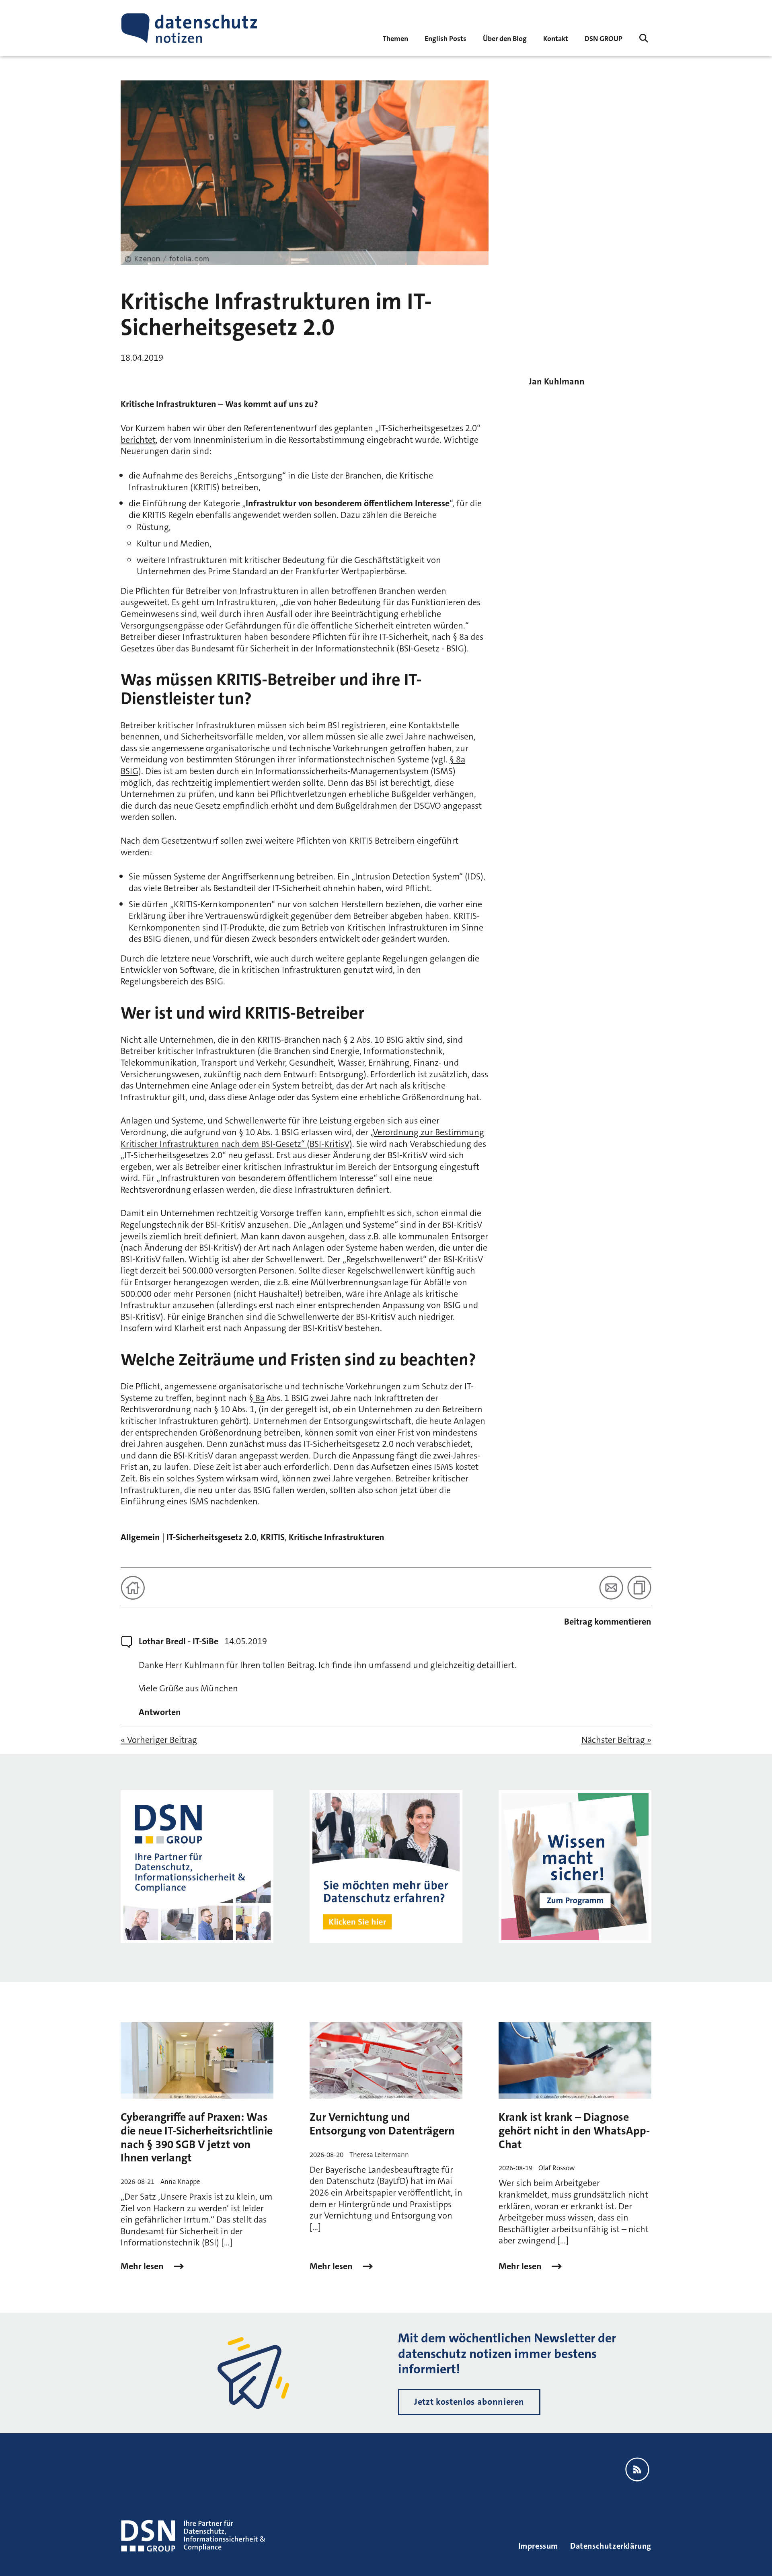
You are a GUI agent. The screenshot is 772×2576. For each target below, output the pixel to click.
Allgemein (140, 1537)
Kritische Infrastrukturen (337, 1537)
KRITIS (273, 1537)
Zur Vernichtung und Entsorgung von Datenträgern (382, 2124)
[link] (446, 38)
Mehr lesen (143, 2266)
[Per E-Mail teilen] (611, 1588)
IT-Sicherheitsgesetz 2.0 (211, 1537)
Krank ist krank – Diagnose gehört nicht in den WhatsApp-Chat (574, 2131)
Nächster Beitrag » (616, 1740)
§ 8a (257, 1398)
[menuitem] (604, 38)
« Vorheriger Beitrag (159, 1740)
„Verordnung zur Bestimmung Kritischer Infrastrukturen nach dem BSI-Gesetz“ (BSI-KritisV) (302, 1138)
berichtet (138, 440)
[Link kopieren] (639, 1588)
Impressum (538, 2546)
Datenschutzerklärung (611, 2546)
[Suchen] (644, 38)
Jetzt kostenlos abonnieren (469, 2402)
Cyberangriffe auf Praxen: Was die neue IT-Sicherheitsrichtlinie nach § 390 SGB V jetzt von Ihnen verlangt (197, 2137)
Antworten (160, 1712)
